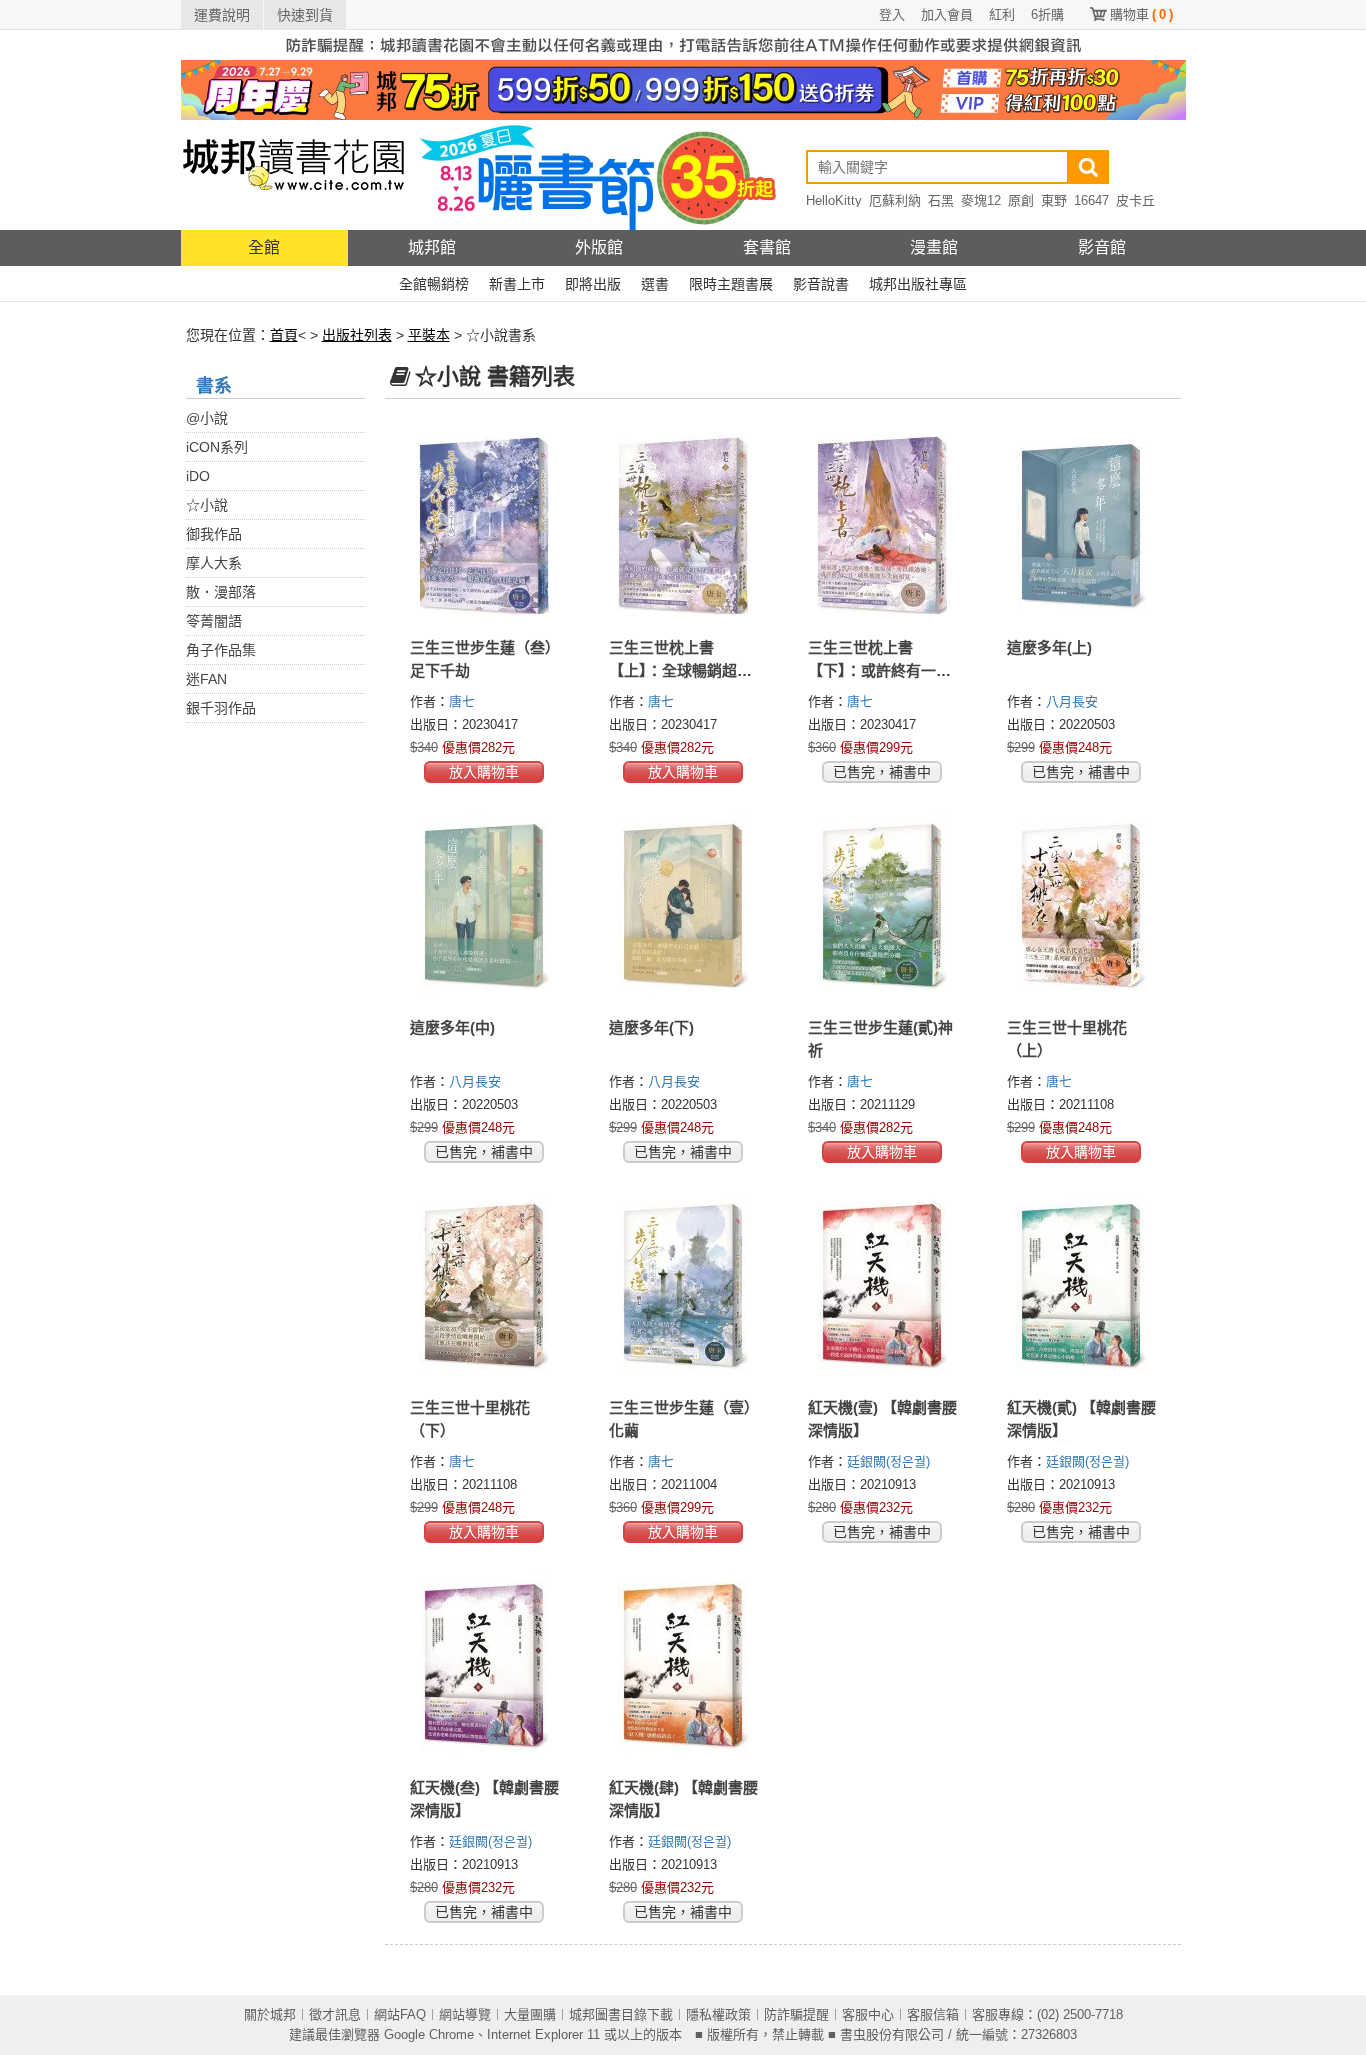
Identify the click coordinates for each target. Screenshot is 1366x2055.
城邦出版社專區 (918, 284)
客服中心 (868, 2014)
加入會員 (947, 14)
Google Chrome (429, 2034)
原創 (1021, 200)
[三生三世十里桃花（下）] (484, 1285)
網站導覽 (465, 2014)
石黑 (941, 200)
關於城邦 (270, 2014)
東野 (1054, 200)
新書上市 (517, 284)
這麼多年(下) (651, 1027)
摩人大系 (214, 563)
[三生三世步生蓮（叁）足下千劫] (484, 525)
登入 (892, 14)
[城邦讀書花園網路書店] (293, 174)
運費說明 (222, 15)
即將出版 (593, 284)
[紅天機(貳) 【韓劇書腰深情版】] (1081, 1285)
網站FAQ (400, 2014)
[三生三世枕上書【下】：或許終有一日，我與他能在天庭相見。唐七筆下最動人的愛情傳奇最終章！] (882, 525)
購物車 (1141, 14)
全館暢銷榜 (434, 284)
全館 (264, 247)
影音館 (1102, 247)
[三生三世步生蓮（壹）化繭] (683, 1285)
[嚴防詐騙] (683, 44)
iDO (198, 476)
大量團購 (530, 2014)
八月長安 (1074, 701)
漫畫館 (934, 247)
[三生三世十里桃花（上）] (1081, 905)
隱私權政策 (718, 2014)
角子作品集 (221, 650)
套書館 (767, 247)
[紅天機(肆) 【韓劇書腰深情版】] (683, 1665)
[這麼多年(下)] (683, 905)
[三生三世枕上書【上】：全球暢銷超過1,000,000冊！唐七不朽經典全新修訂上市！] (683, 525)
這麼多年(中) (452, 1027)
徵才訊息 (335, 2014)
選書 (655, 284)
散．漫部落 (221, 592)
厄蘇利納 (895, 200)
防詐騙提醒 (796, 2014)
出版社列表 (357, 335)
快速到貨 (305, 15)
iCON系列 (217, 447)
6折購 (1047, 14)
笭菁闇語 (214, 621)
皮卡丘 (1135, 200)
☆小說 (207, 505)
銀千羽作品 (221, 708)
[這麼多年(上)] (1081, 525)
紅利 (1002, 14)
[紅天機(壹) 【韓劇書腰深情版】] (882, 1285)
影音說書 (821, 284)
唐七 (464, 701)
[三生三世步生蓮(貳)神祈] (882, 905)
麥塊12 (981, 200)
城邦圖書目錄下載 (621, 2014)
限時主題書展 (731, 284)
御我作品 (214, 534)
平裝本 (429, 335)
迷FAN (206, 679)
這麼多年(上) (1049, 647)
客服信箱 (933, 2014)
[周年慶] (683, 89)
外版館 (599, 247)
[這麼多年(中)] (484, 905)
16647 (1091, 200)
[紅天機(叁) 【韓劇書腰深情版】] (484, 1665)
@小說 (207, 418)
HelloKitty (834, 200)
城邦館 (432, 247)
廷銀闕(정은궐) (888, 1461)
